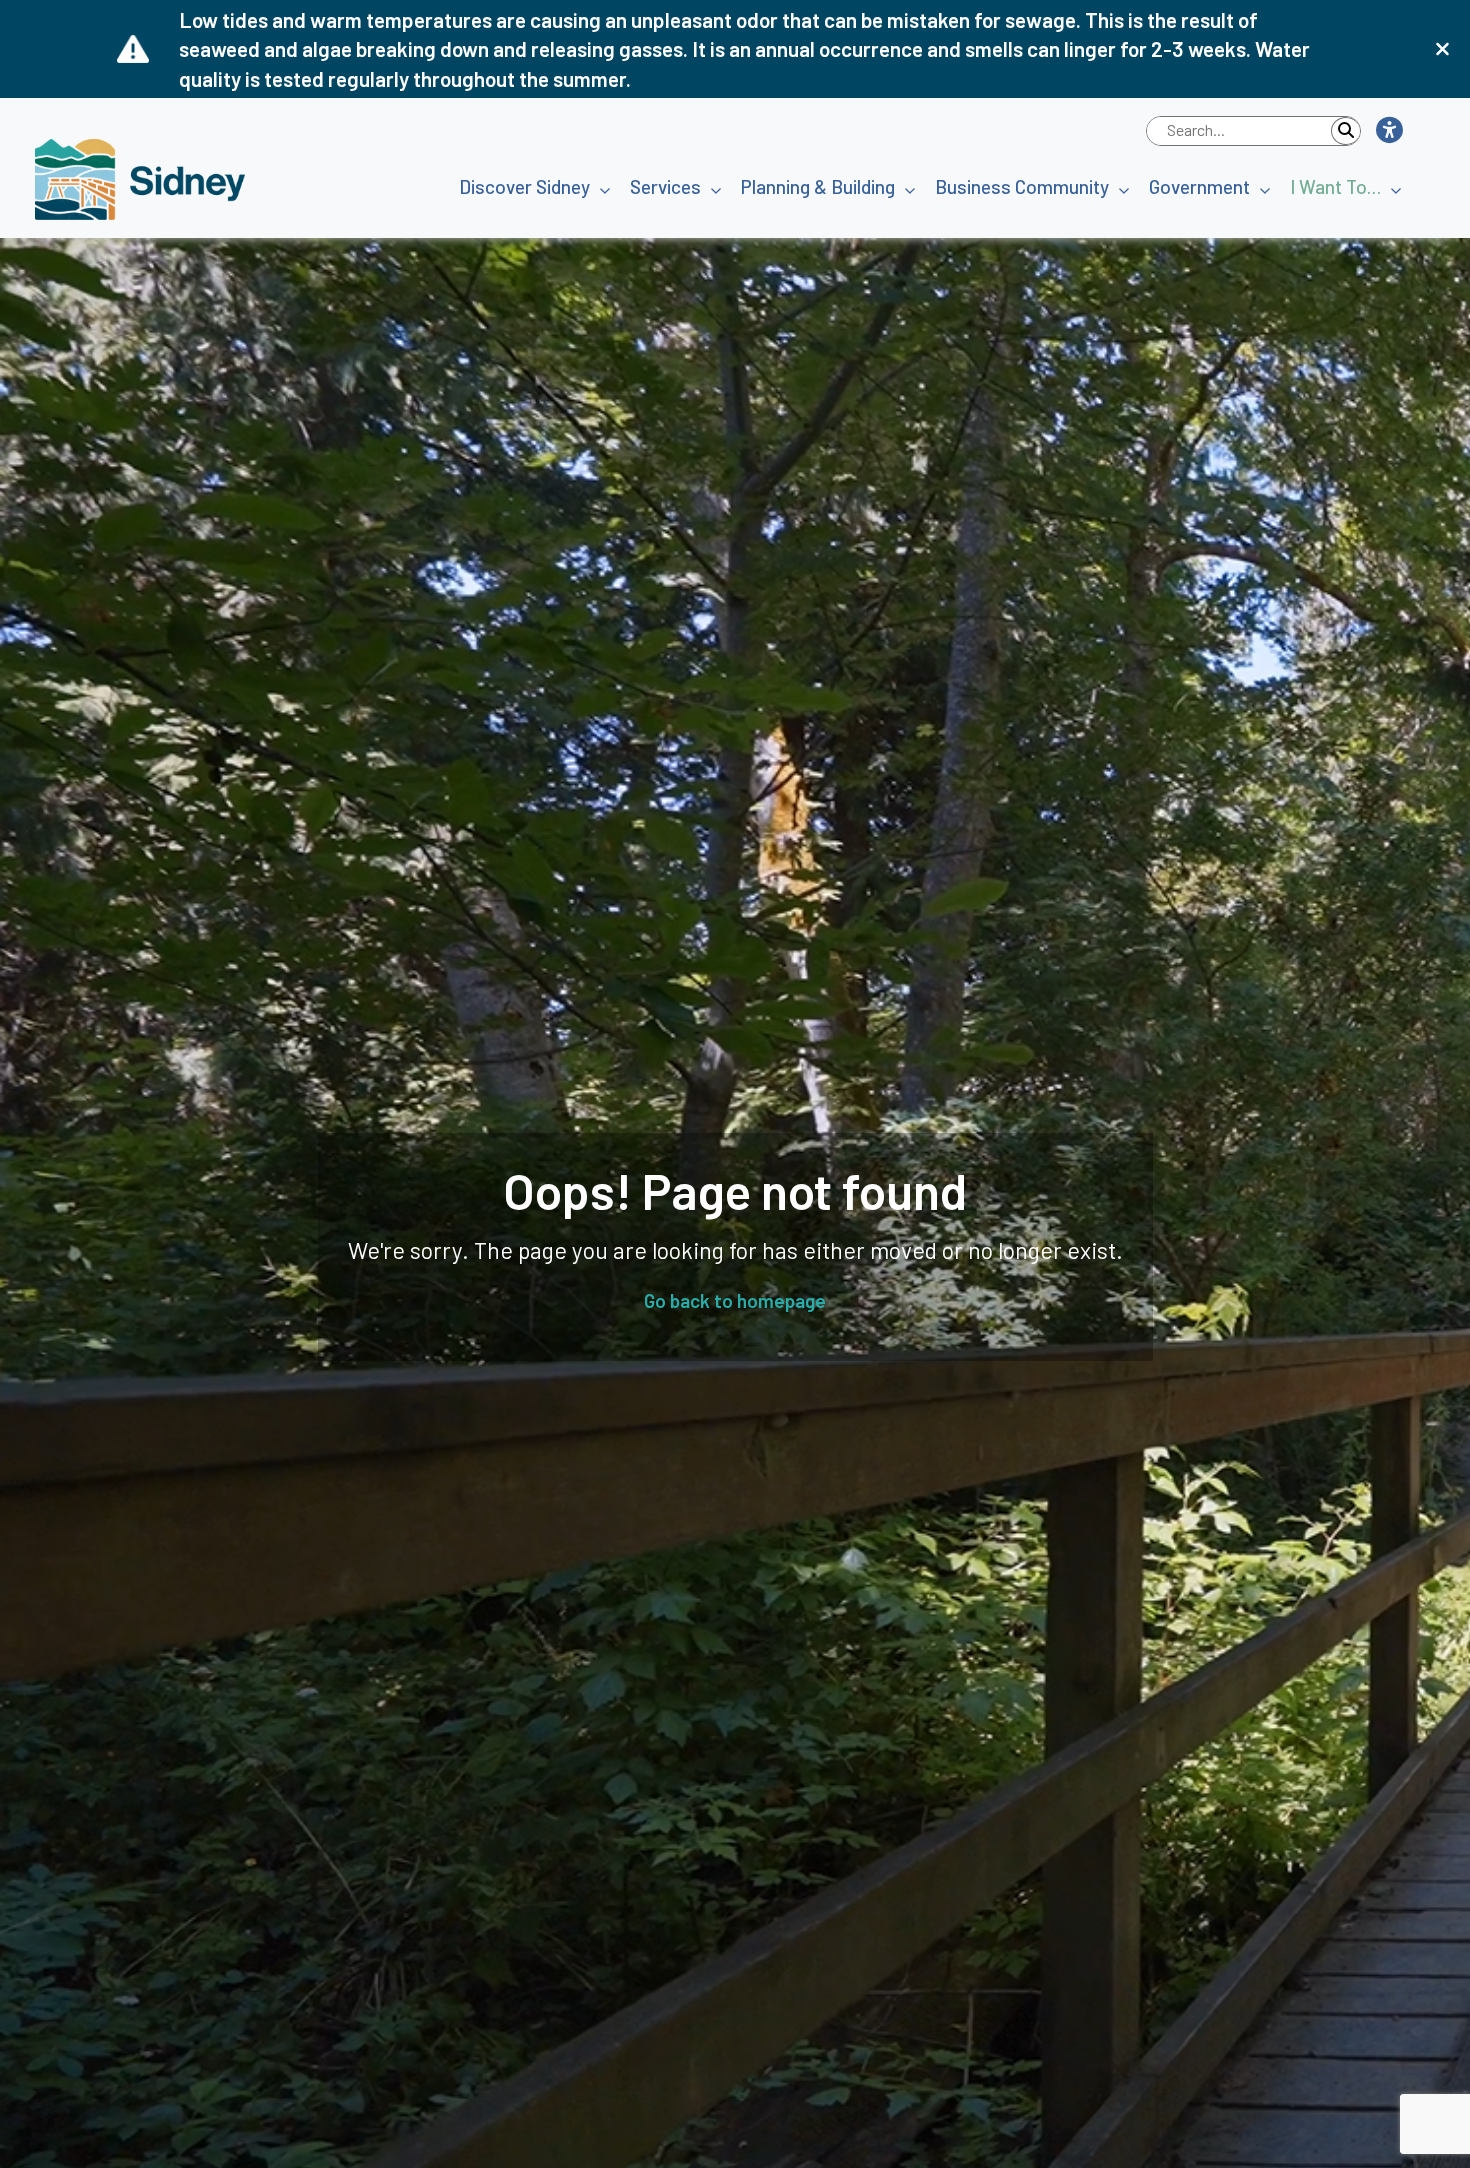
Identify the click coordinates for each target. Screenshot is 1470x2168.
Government (1199, 186)
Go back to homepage (735, 1300)
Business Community (1022, 186)
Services (665, 186)
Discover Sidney (524, 186)
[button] (1388, 131)
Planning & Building (818, 186)
